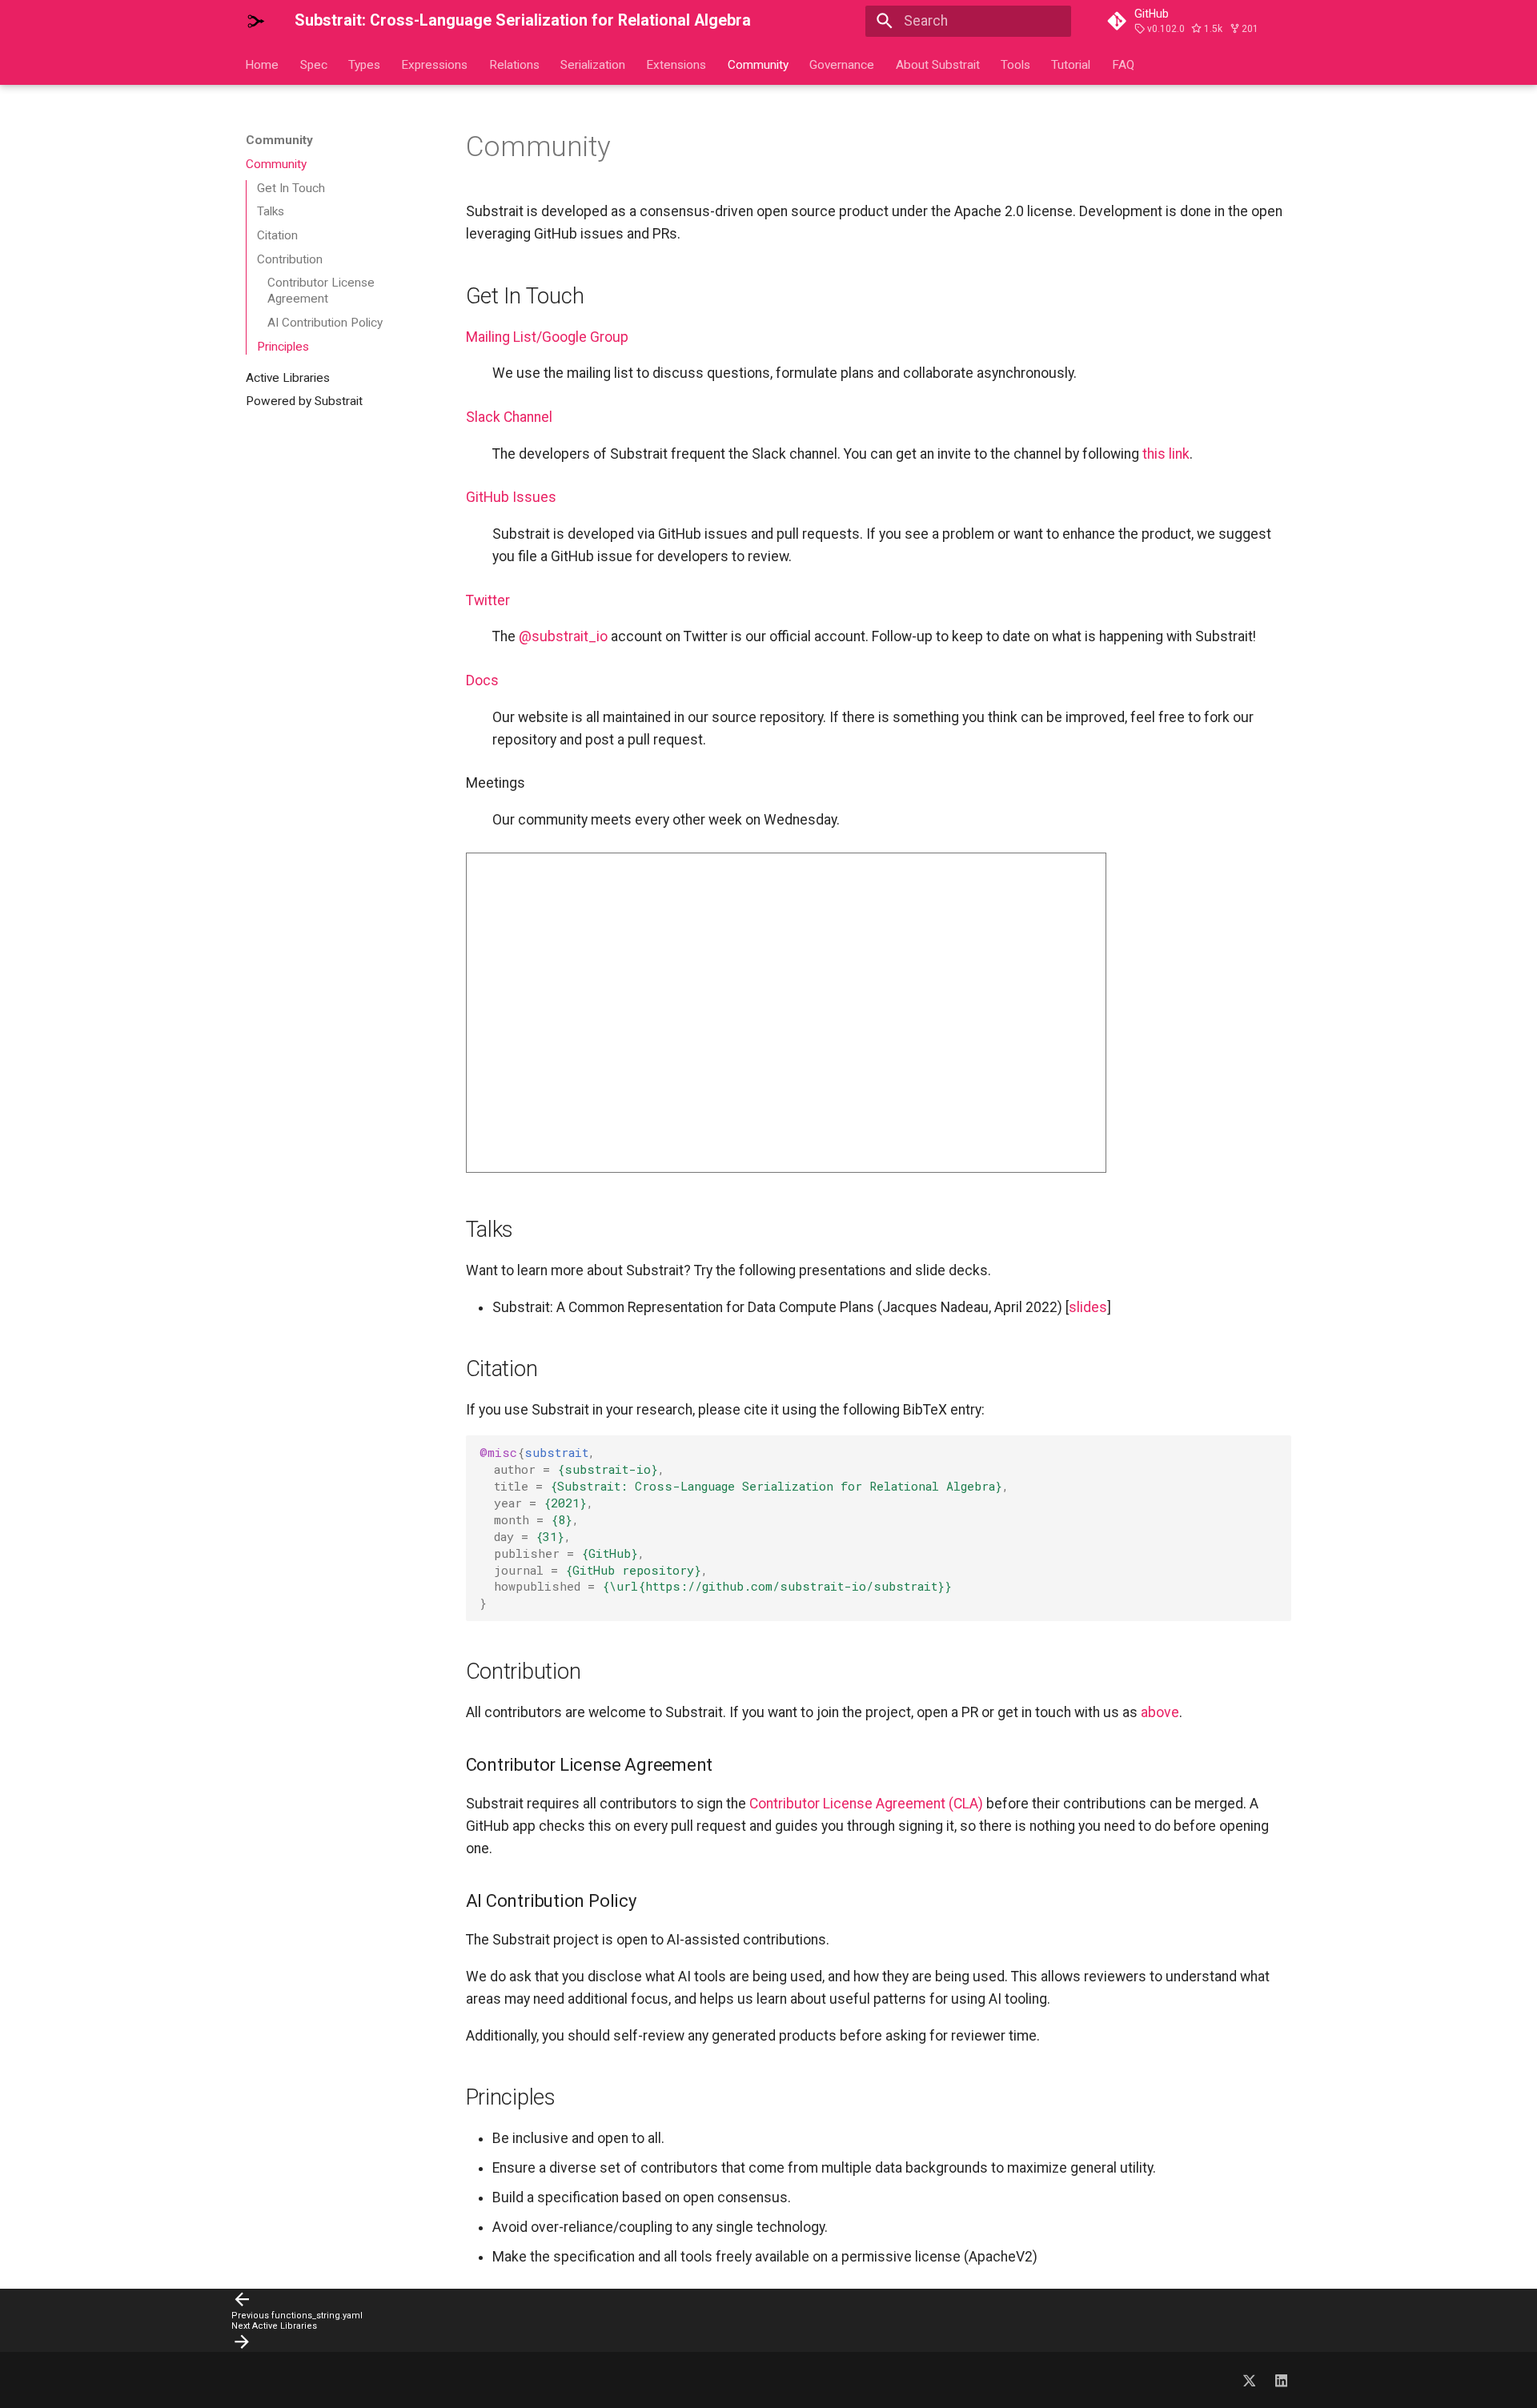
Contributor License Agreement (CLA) (866, 1804)
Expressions (435, 64)
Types (364, 64)
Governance (843, 64)
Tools (1015, 64)
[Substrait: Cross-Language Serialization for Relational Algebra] (256, 21)
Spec (314, 64)
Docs (482, 680)
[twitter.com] (1249, 2380)
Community (758, 64)
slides (1088, 1307)
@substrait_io (563, 636)
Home (263, 64)
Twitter (488, 600)
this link (1166, 454)
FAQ (1123, 64)
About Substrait (938, 64)
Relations (514, 64)
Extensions (677, 64)
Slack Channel (509, 417)
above (1160, 1712)
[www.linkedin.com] (1281, 2380)
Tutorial (1071, 64)
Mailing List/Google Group (547, 337)
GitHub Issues (511, 497)
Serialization (593, 64)
